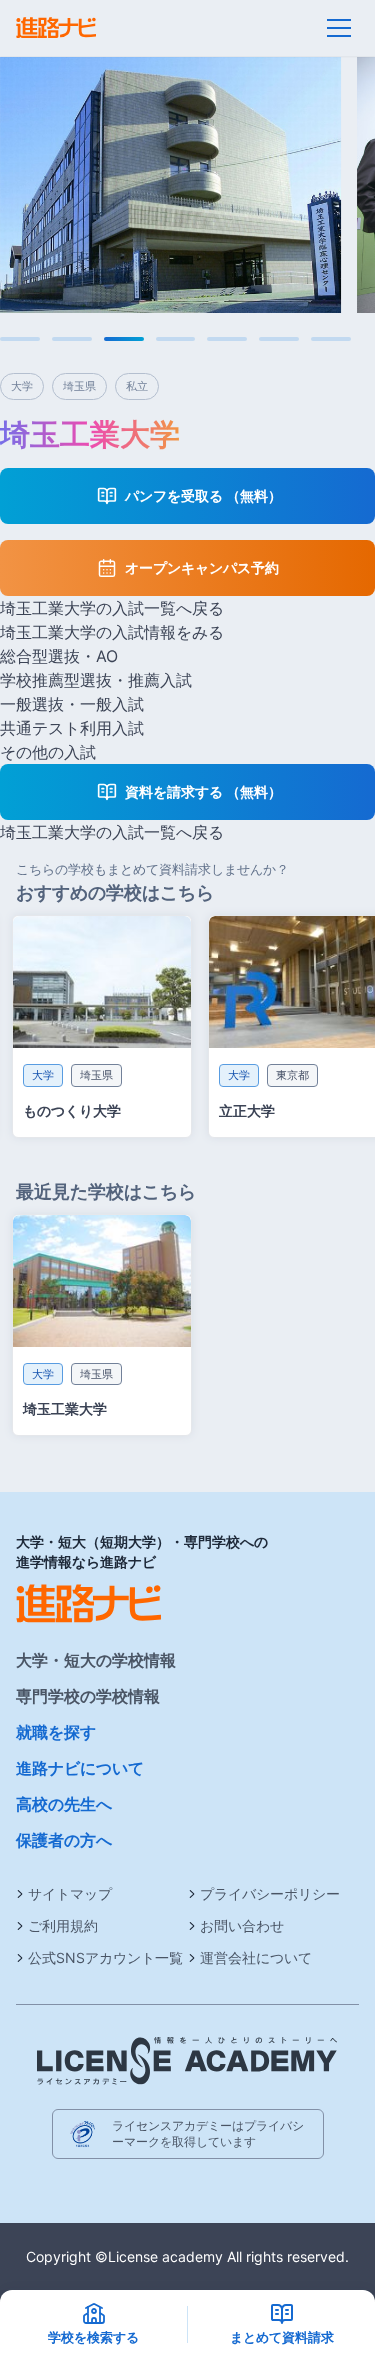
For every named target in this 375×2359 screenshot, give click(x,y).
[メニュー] (339, 28)
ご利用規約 (63, 1925)
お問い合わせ (242, 1925)
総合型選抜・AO (59, 656)
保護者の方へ (64, 1840)
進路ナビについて (80, 1768)
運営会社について (256, 1957)
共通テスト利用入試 (72, 728)
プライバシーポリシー (270, 1893)
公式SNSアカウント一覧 (105, 1957)
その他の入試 (48, 752)
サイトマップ (70, 1893)
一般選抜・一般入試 (72, 704)
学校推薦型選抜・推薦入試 (96, 680)
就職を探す (56, 1732)
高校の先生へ (64, 1804)
